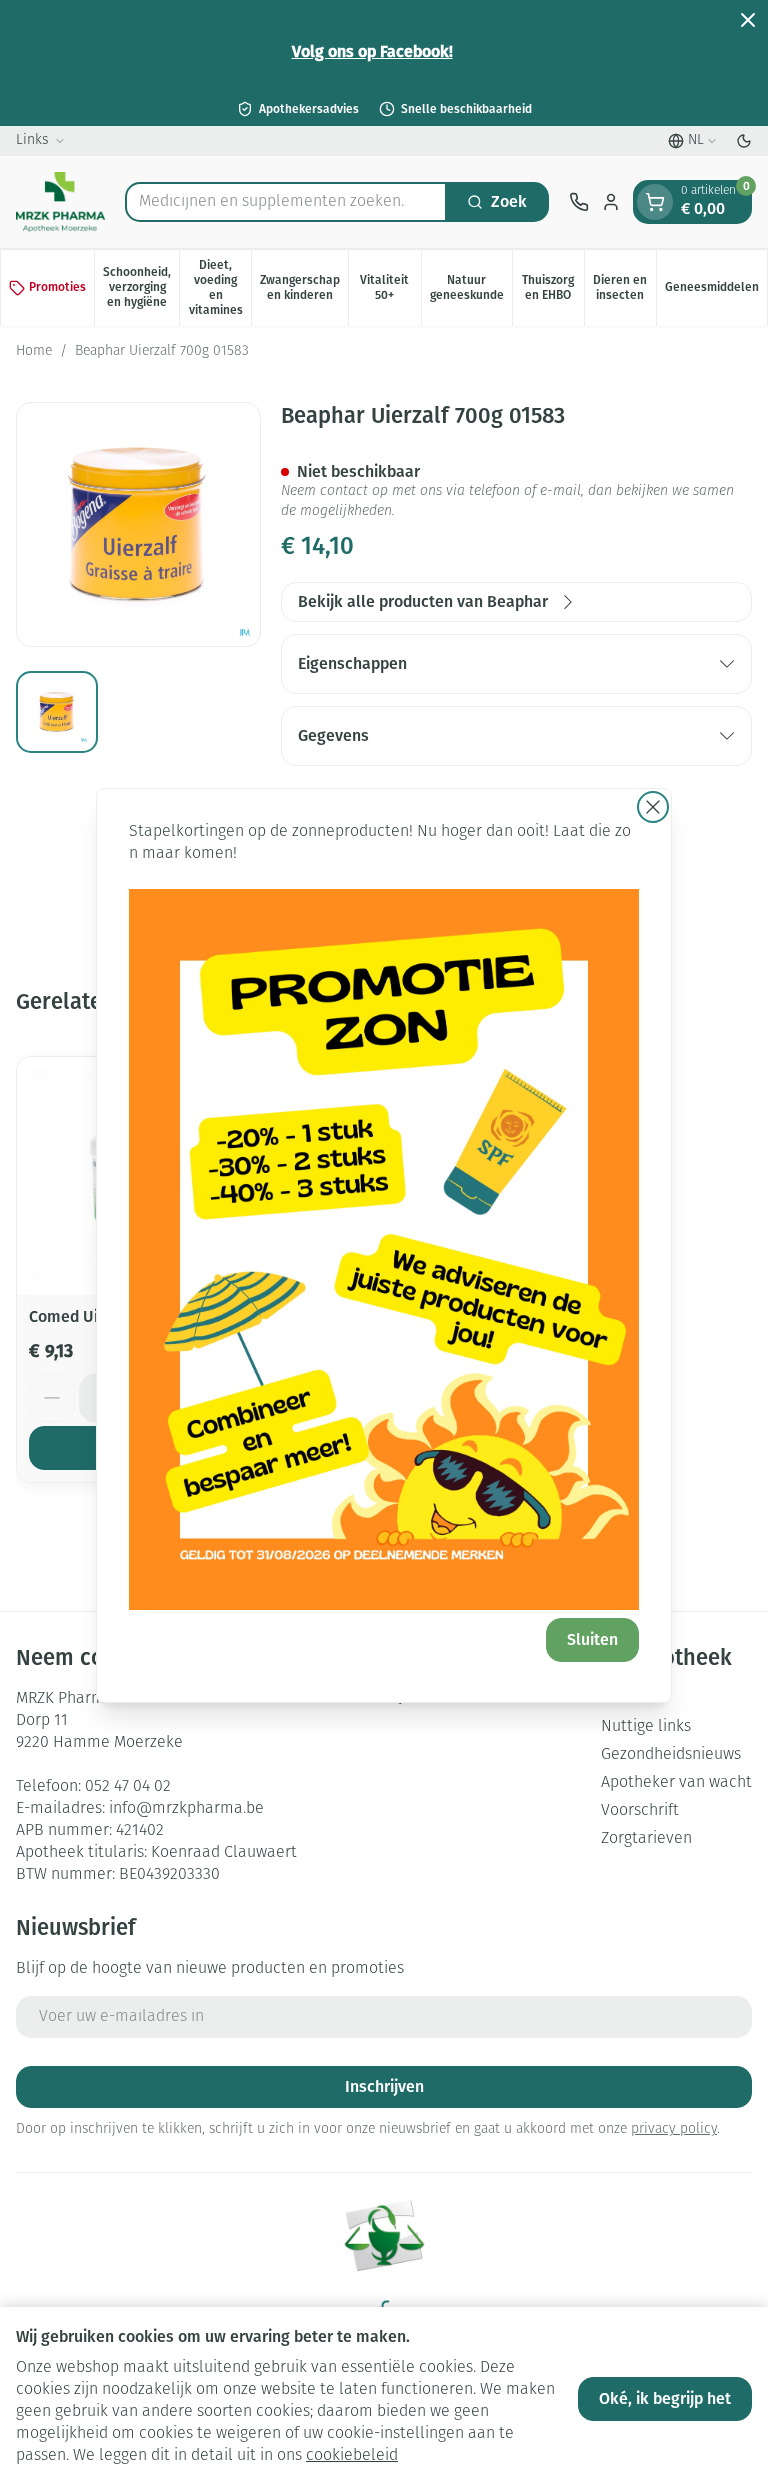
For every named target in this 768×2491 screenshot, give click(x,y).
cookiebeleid (352, 2456)
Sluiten (592, 1639)
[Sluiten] (653, 807)
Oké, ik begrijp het (665, 2398)
